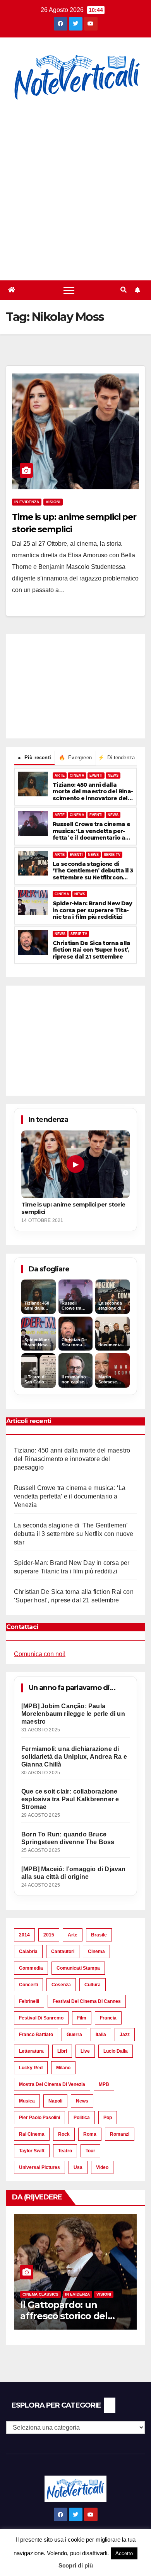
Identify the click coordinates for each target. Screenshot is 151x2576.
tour (90, 2151)
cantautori (63, 1952)
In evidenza (27, 502)
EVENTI (96, 776)
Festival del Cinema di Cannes (87, 2001)
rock (64, 2134)
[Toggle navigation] (69, 290)
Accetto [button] (124, 2553)
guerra (74, 2035)
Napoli (55, 2101)
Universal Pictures (39, 2167)
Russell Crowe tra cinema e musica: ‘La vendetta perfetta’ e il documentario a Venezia (91, 831)
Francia (108, 2018)
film (82, 2018)
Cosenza (61, 1985)
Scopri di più (76, 2565)
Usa (78, 2167)
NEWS (113, 776)
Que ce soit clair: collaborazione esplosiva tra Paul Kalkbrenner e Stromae (70, 1799)
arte (73, 1935)
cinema (96, 1952)
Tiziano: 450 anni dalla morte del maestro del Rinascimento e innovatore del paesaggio (93, 792)
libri (62, 2051)
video (102, 2167)
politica (82, 2118)
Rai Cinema (32, 2134)
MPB (104, 2084)
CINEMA (77, 776)
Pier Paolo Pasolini (39, 2118)
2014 (24, 1935)
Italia (101, 2035)
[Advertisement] (75, 192)
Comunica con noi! (40, 1654)
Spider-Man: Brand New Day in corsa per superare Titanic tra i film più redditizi (93, 910)
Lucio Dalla (116, 2051)
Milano (63, 2068)
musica (27, 2101)
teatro (65, 2151)
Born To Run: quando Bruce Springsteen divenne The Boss (68, 1838)
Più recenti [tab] (34, 758)
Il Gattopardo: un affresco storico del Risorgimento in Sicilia (70, 2316)
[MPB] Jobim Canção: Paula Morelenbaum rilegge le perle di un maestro (73, 1714)
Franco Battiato (36, 2035)
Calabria (28, 1952)
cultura (93, 1985)
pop (108, 2118)
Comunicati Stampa (78, 1968)
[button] (124, 290)
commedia (31, 1968)
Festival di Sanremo (41, 2018)
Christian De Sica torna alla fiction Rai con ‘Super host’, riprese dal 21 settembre (91, 950)
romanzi (120, 2134)
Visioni (53, 502)
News (82, 2101)
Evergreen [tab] (75, 758)
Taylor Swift (32, 2151)
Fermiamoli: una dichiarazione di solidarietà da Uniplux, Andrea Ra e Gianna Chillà (74, 1757)
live (85, 2051)
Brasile (99, 1935)
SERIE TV (112, 855)
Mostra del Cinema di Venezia (52, 2084)
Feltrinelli (29, 2001)
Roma (90, 2134)
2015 (49, 1935)
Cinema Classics (40, 2294)
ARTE (60, 776)
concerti (28, 1985)
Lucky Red (31, 2068)
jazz (125, 2035)
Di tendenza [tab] (117, 758)
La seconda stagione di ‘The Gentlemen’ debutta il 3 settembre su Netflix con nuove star (93, 871)
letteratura (31, 2051)
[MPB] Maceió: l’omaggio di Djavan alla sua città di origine (74, 1873)
